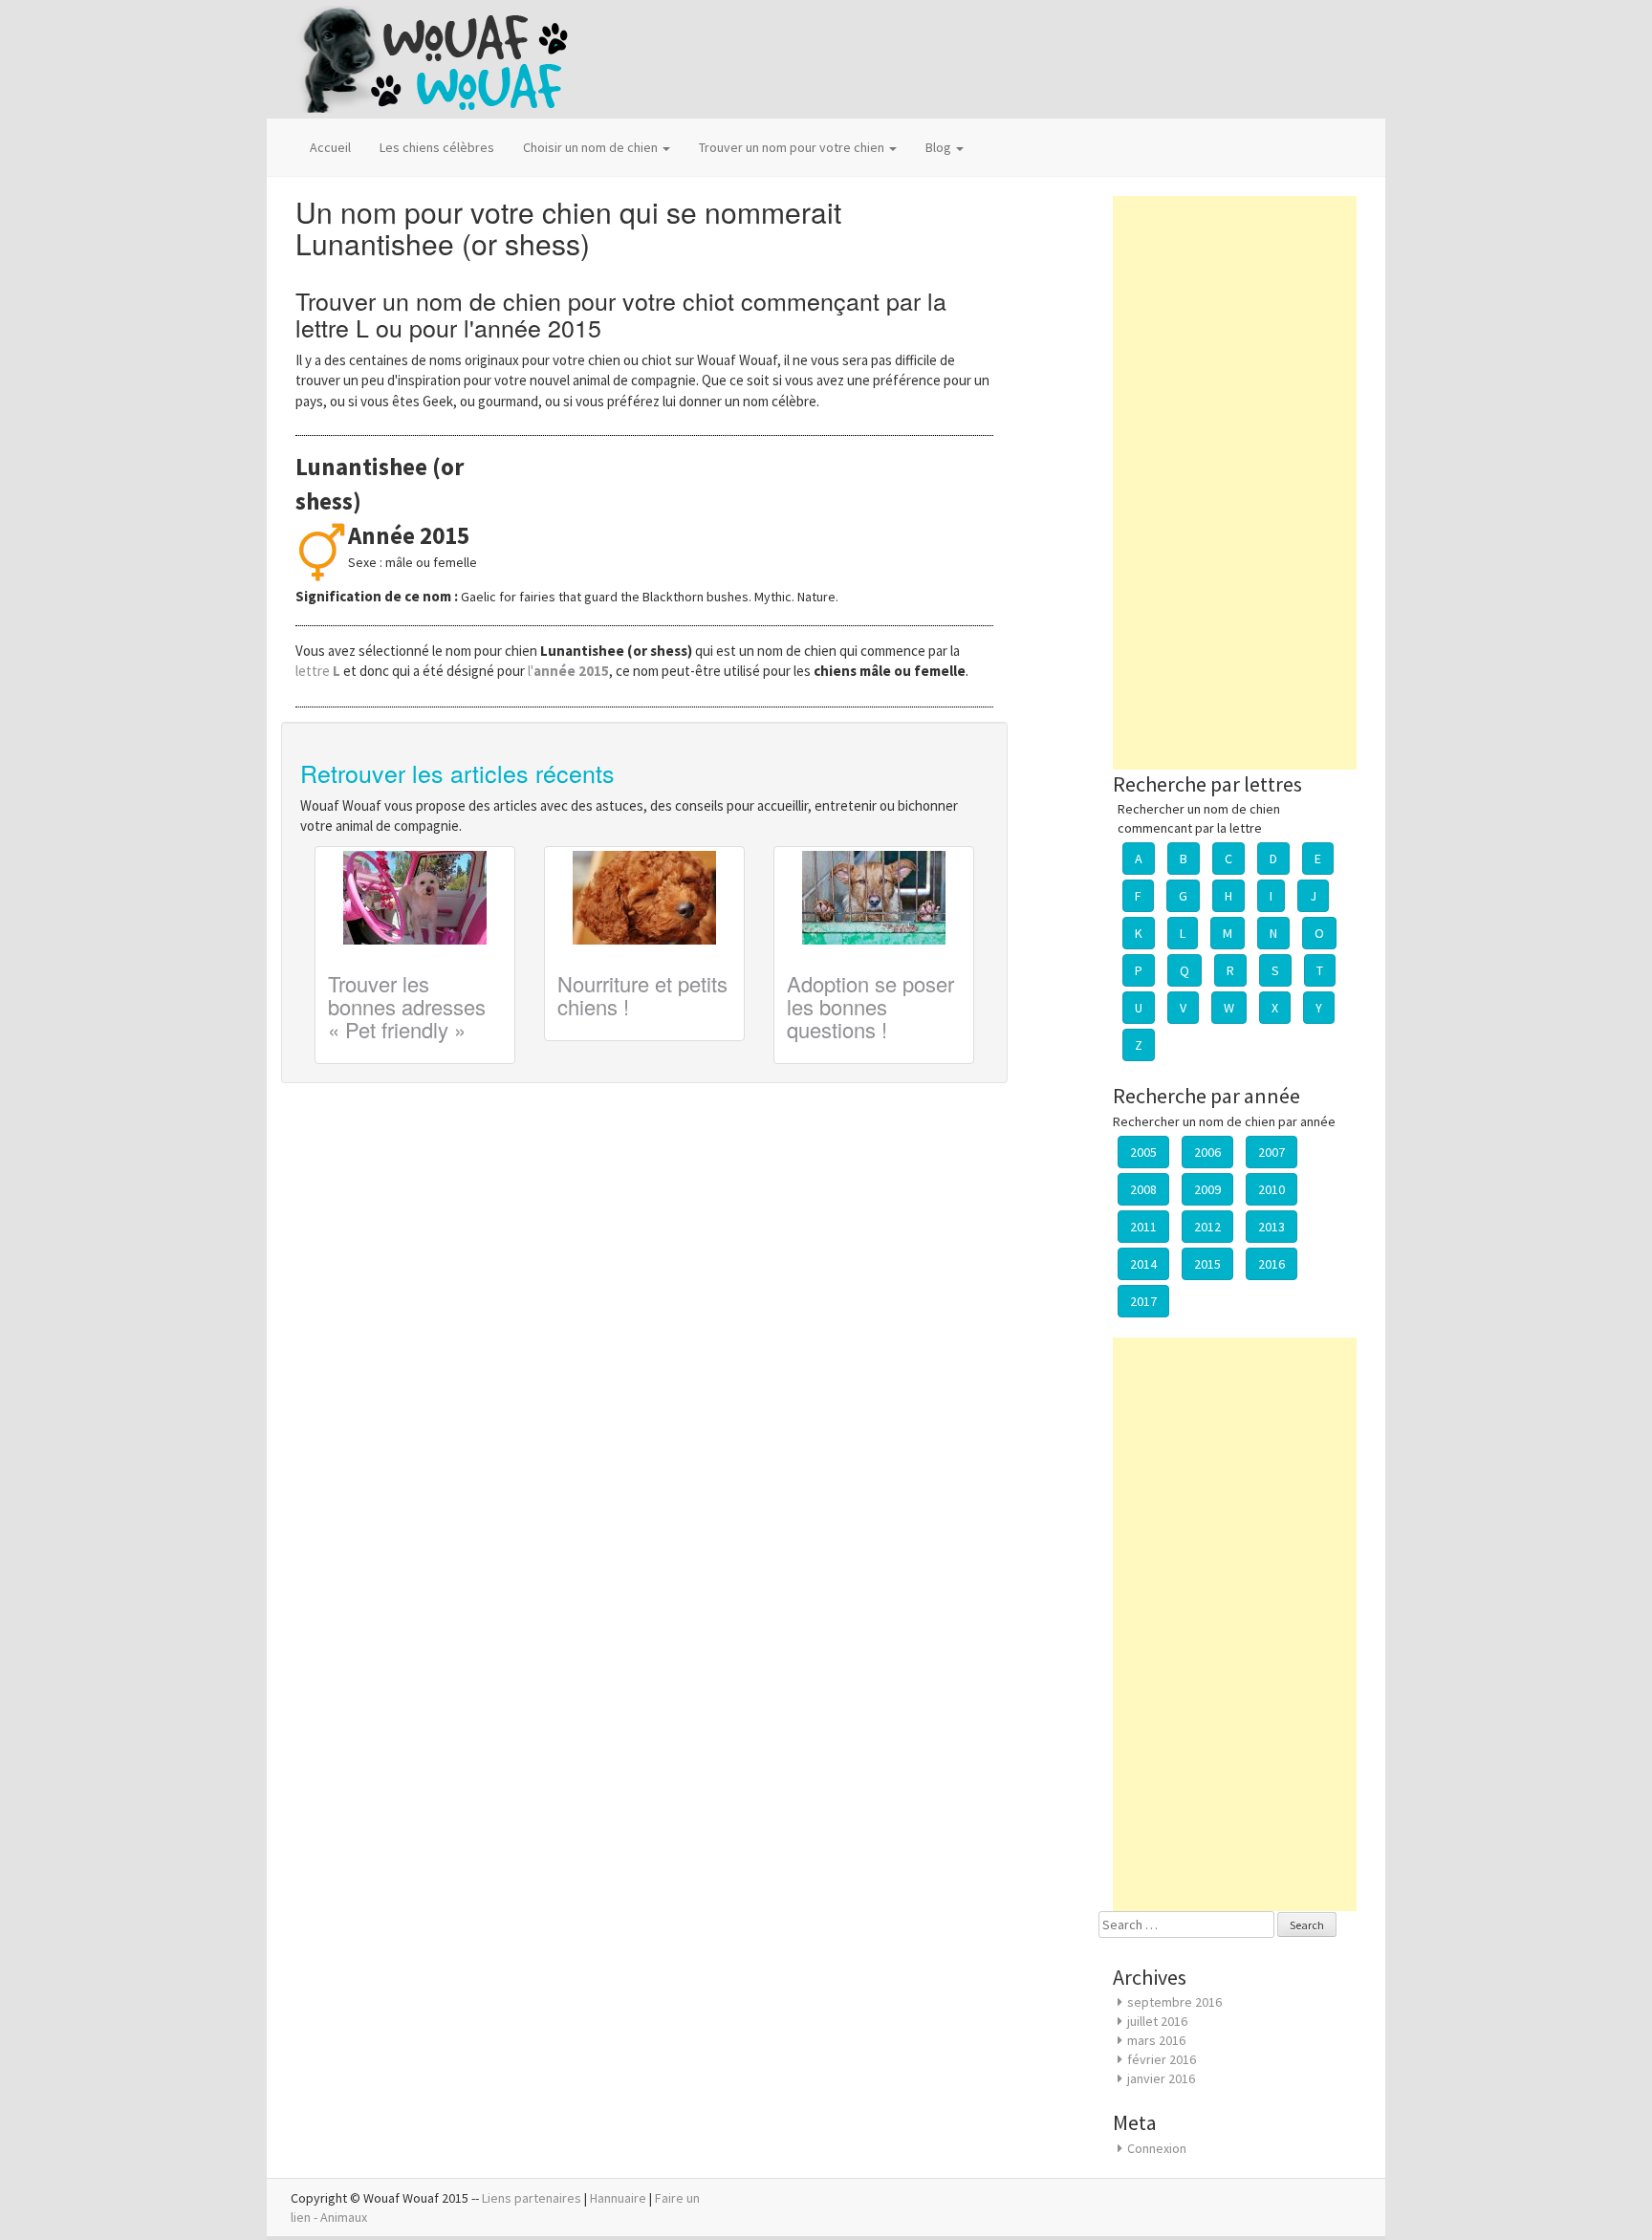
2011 (1143, 1227)
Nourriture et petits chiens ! (642, 995)
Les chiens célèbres (437, 147)
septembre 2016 (1174, 2002)
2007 (1272, 1152)
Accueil (330, 147)
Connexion (1157, 2148)
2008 (1143, 1189)
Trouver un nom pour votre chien (793, 147)
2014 (1143, 1264)
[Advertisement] (1235, 483)
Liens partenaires (532, 2198)
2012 (1207, 1227)
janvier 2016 (1161, 2078)
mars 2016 (1156, 2040)
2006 (1207, 1152)
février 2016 (1162, 2059)
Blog (940, 147)
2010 (1272, 1189)
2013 (1272, 1227)
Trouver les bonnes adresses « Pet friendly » (407, 1006)
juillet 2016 (1157, 2021)
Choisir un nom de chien (592, 147)
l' (568, 671)
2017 (1143, 1301)
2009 (1207, 1189)
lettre (319, 671)
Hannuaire (618, 2198)
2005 (1143, 1152)
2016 (1272, 1264)
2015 (1207, 1264)
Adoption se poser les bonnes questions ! (870, 1006)
